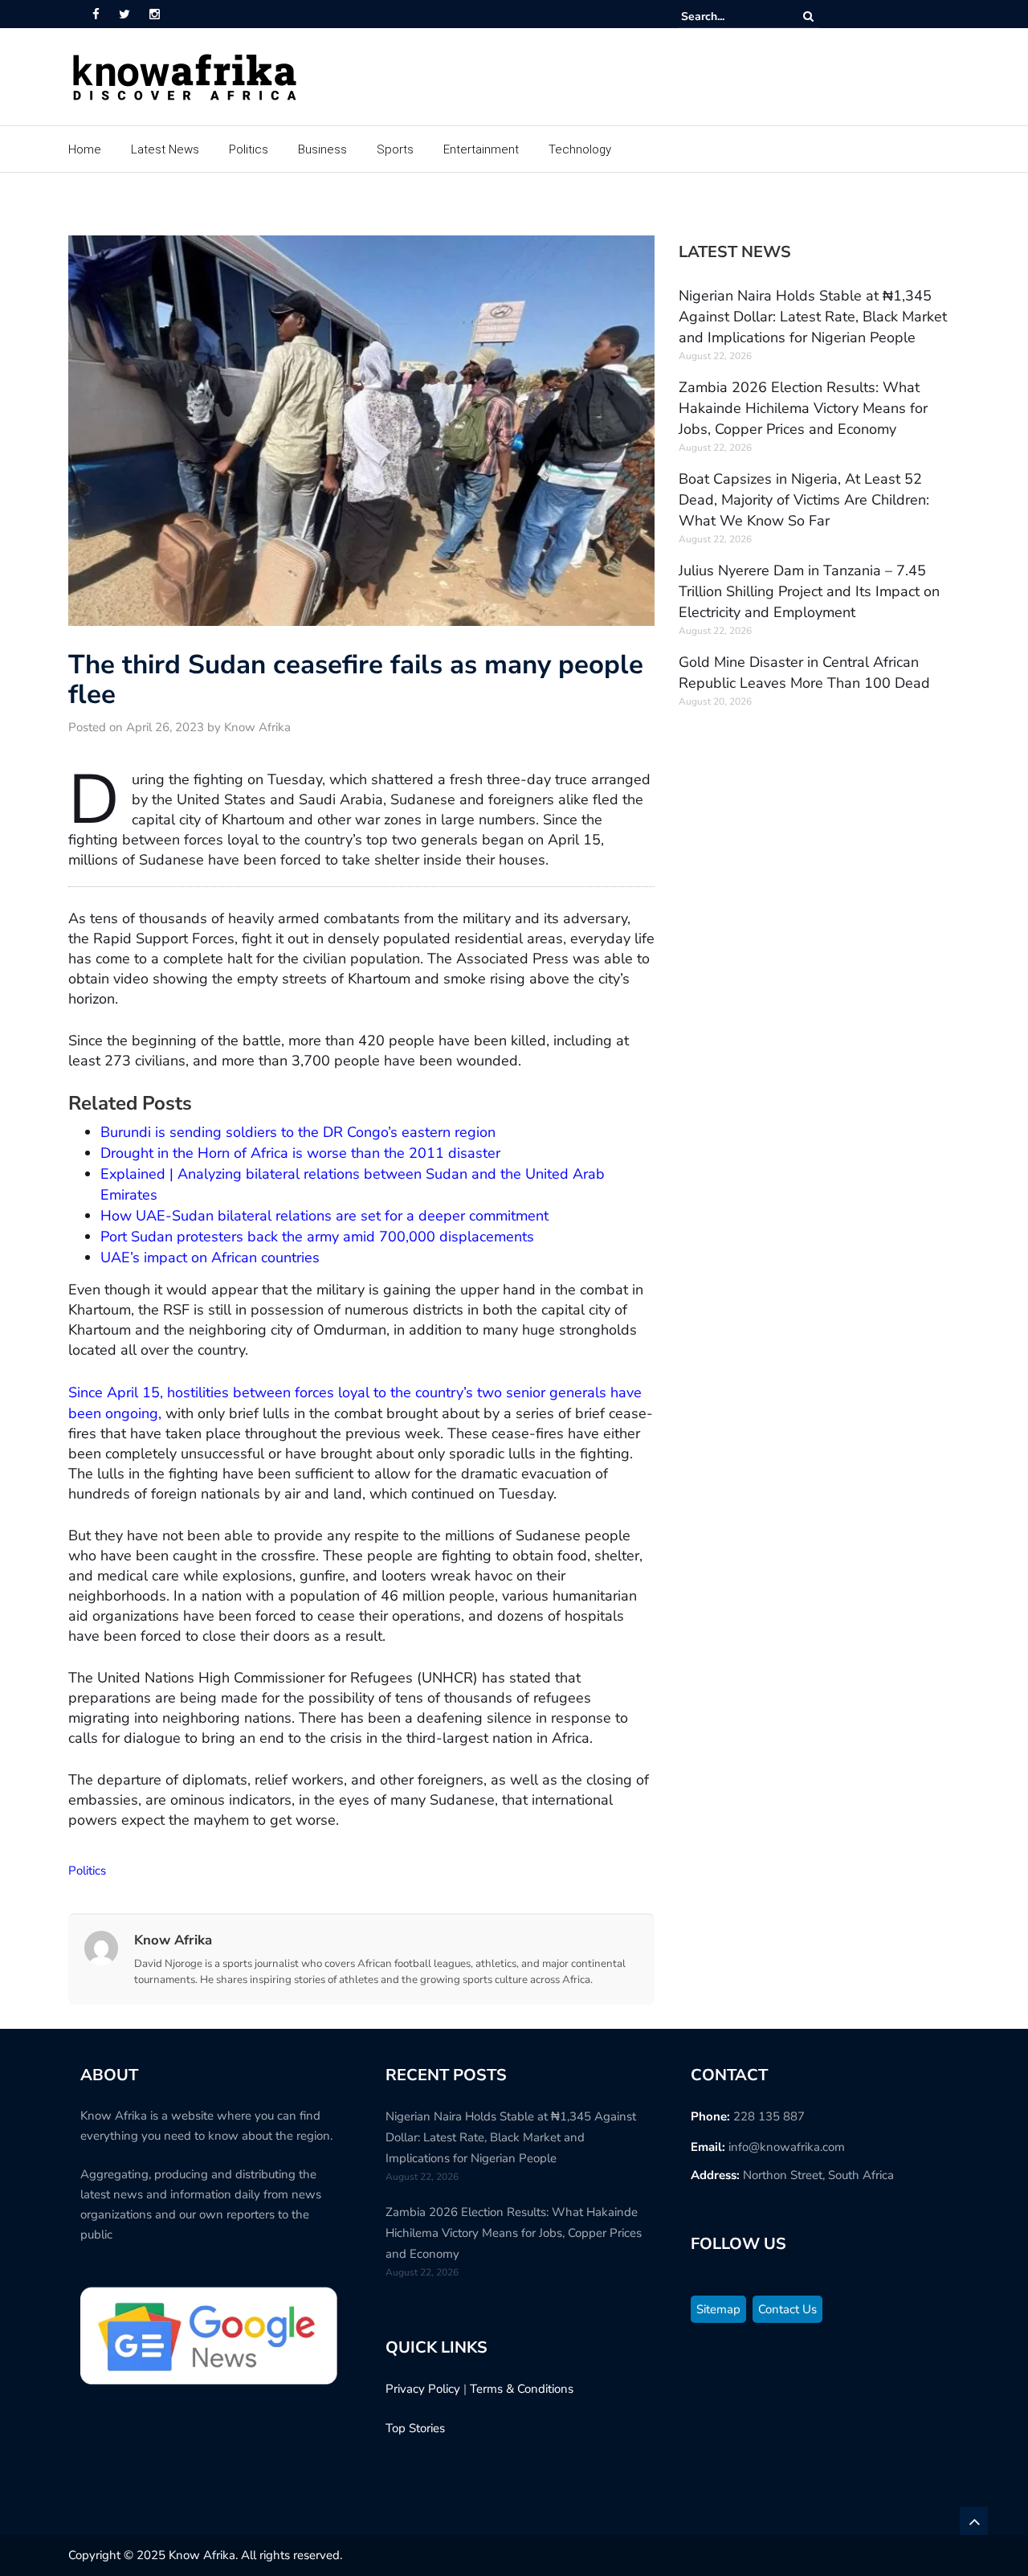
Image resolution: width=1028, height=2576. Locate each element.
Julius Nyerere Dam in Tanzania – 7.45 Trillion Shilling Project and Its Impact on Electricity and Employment (809, 591)
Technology (580, 149)
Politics (249, 149)
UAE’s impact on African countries (210, 1257)
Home (85, 149)
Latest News (165, 149)
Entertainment (481, 149)
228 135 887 (769, 2116)
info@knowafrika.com (787, 2147)
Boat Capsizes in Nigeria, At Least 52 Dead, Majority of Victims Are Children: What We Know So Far (804, 500)
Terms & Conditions (522, 2389)
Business (322, 149)
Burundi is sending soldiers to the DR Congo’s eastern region (298, 1132)
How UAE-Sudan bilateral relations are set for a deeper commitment (324, 1216)
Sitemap (718, 2309)
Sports (395, 149)
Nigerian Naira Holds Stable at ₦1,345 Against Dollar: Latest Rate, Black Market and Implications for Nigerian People (813, 317)
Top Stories (415, 2428)
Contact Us (787, 2309)
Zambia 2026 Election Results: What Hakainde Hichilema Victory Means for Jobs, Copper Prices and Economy (803, 408)
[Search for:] (730, 16)
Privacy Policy (423, 2389)
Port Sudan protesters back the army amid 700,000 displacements (317, 1237)
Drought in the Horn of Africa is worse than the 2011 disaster (300, 1153)
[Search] (808, 16)
